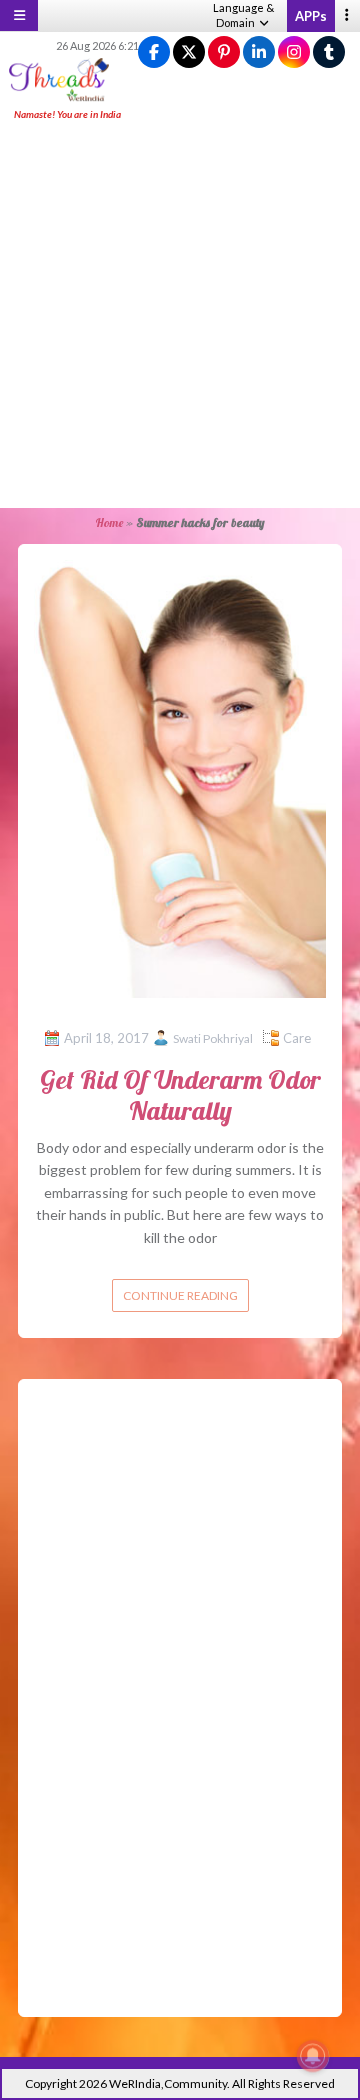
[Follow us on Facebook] (154, 52)
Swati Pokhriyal (213, 1038)
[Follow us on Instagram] (294, 52)
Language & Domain (243, 15)
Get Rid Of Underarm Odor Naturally (180, 1095)
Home (109, 522)
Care (297, 1038)
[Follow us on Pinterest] (224, 52)
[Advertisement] (180, 316)
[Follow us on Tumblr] (329, 52)
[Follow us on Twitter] (189, 52)
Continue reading (180, 1295)
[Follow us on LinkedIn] (259, 52)
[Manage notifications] (313, 2056)
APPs (311, 16)
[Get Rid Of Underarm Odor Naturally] (180, 776)
